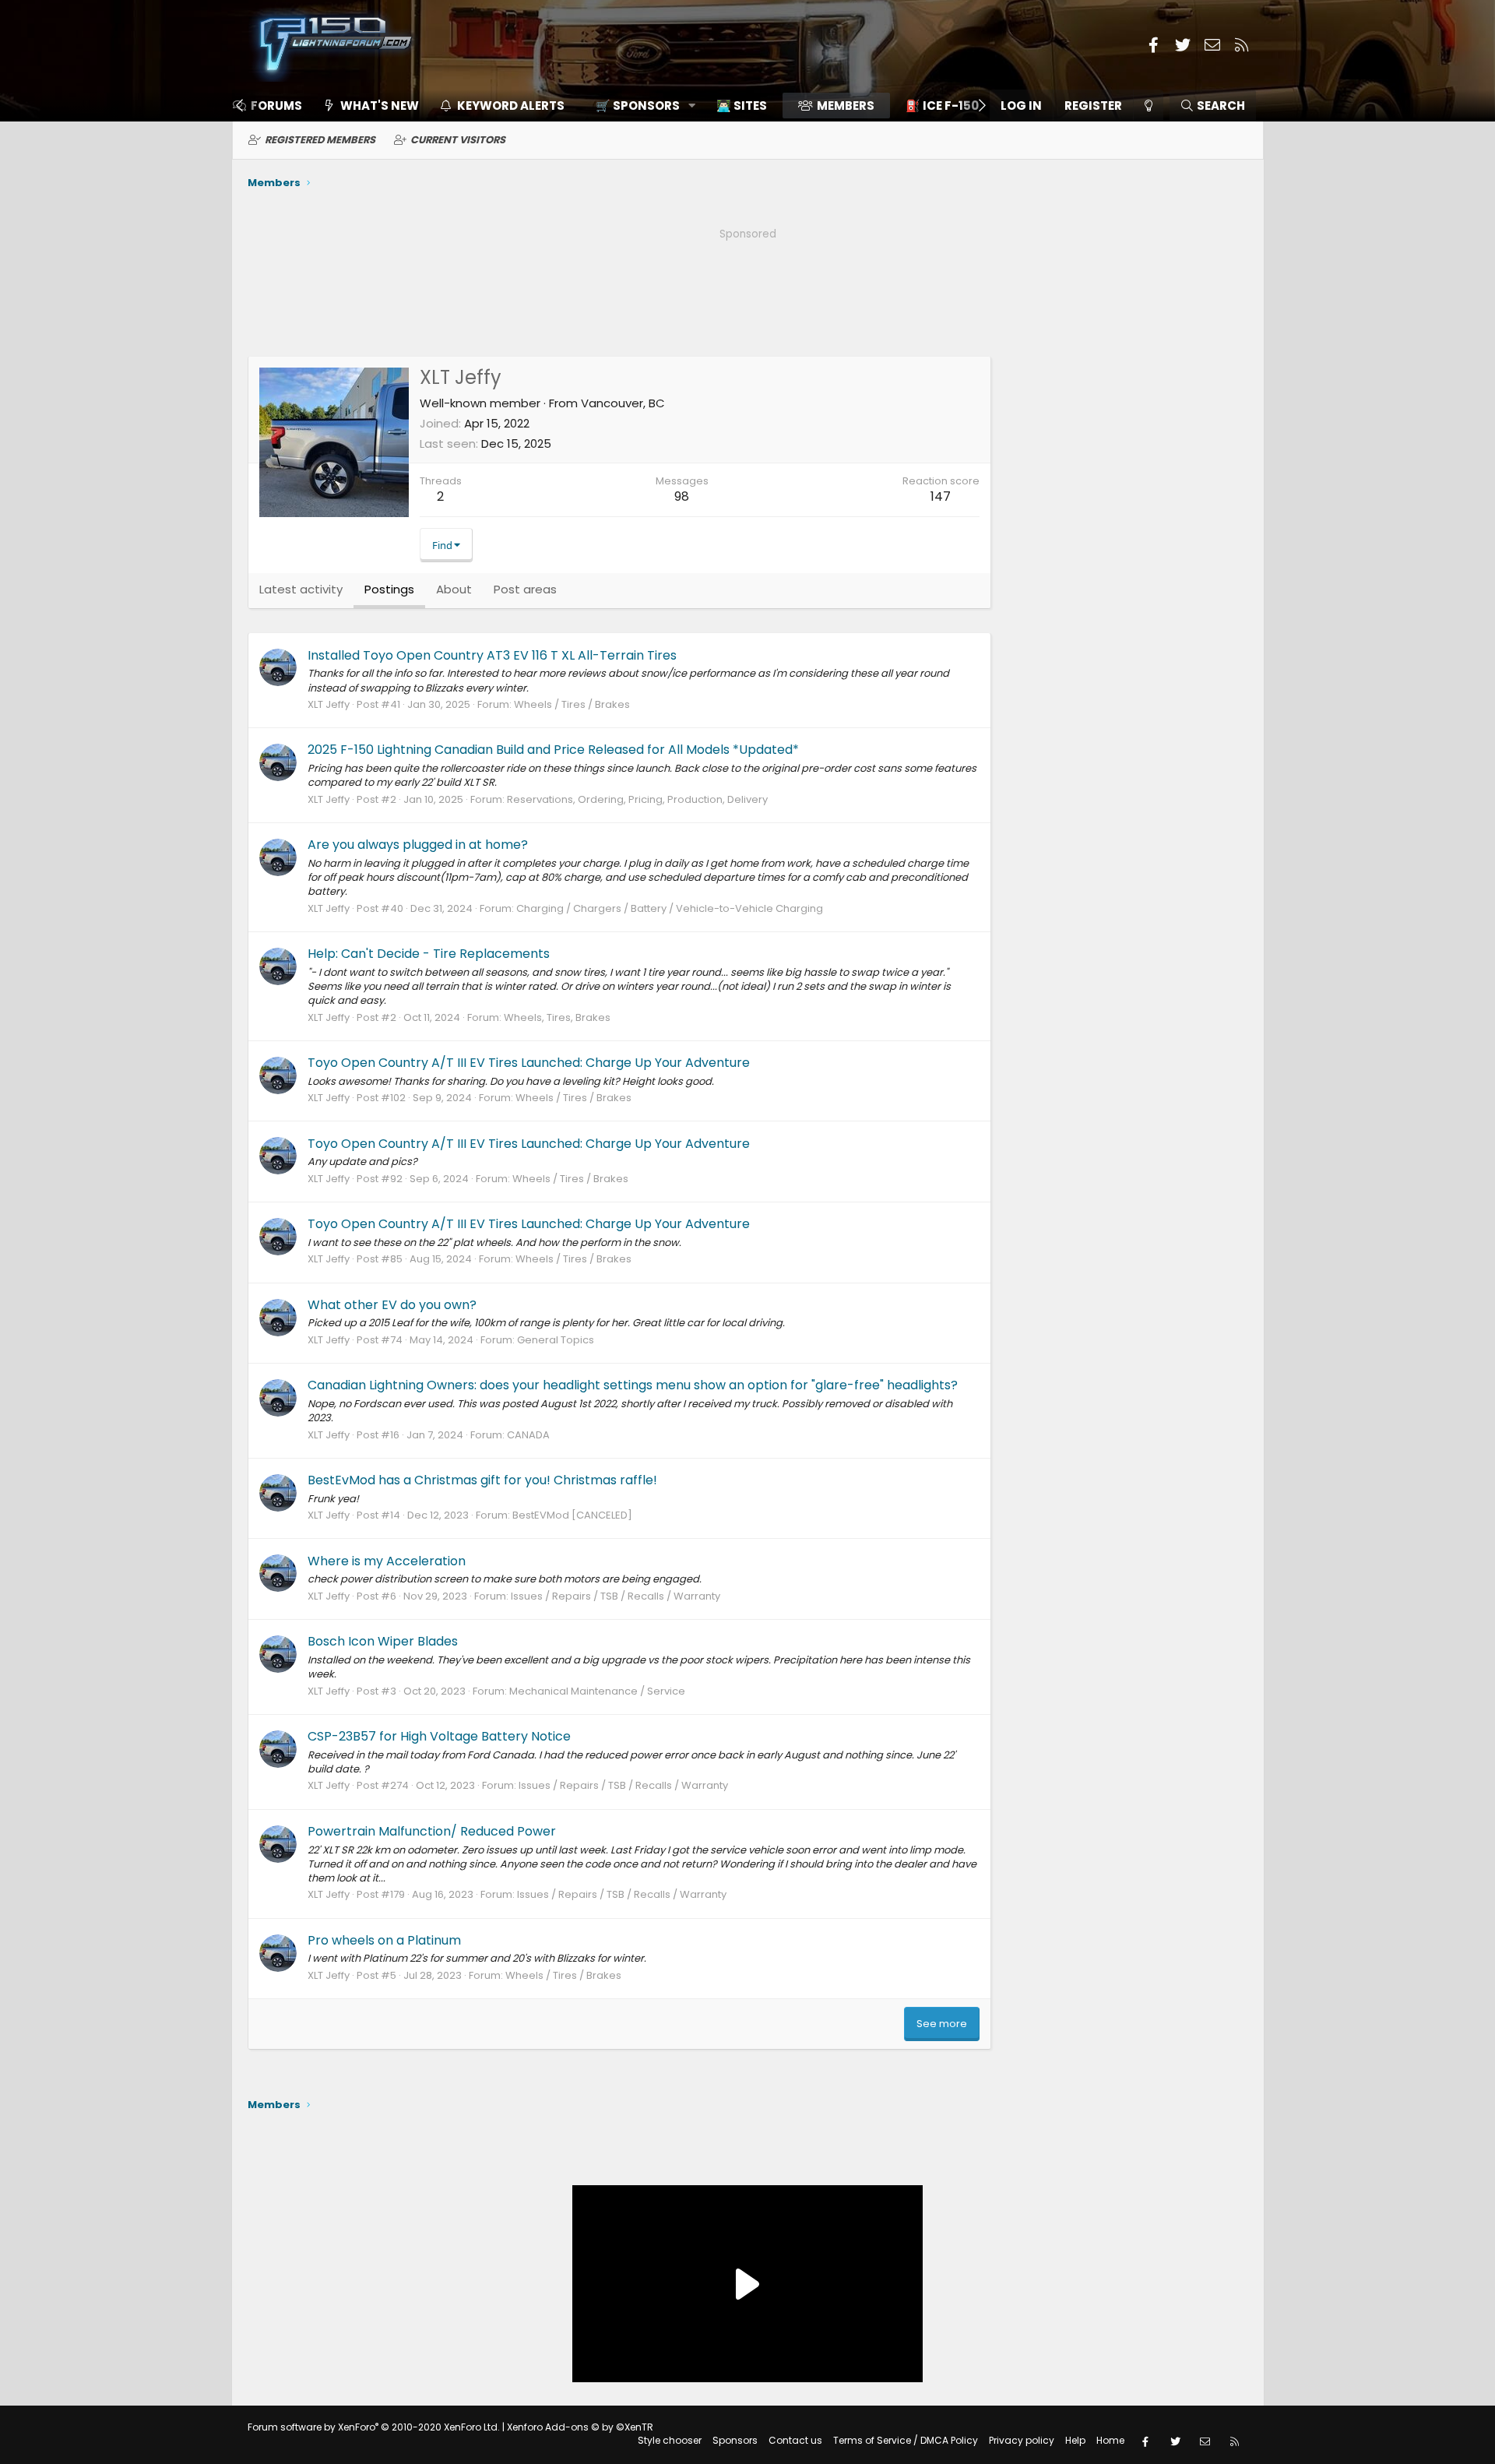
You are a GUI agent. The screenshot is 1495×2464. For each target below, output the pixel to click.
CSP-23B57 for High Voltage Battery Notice (439, 1736)
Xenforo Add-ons (580, 2427)
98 (682, 496)
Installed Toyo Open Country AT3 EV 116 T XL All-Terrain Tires (492, 655)
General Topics (556, 1340)
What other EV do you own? (392, 1305)
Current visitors (458, 140)
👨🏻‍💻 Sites (742, 106)
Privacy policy (1022, 2440)
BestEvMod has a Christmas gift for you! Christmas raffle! (482, 1480)
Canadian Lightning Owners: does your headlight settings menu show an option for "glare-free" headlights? (633, 1385)
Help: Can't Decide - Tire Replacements (429, 954)
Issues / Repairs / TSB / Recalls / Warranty (616, 1596)
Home (1110, 2440)
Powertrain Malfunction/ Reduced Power (432, 1831)
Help (1075, 2440)
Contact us (795, 2440)
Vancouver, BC (623, 403)
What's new (380, 106)
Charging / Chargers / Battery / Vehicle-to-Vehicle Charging (670, 908)
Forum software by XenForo (374, 2427)
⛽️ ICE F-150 (942, 106)
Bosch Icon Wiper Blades (383, 1641)
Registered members (320, 140)
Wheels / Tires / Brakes (572, 704)
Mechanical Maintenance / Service (597, 1691)
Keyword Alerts (511, 106)
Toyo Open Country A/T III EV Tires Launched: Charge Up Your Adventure (529, 1063)
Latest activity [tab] (301, 589)
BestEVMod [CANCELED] (572, 1515)
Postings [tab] (389, 589)
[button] (640, 106)
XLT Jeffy (329, 704)
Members (846, 106)
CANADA (528, 1435)
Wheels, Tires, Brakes (557, 1017)
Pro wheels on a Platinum (384, 1940)
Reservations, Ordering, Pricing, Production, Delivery (637, 799)
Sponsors (735, 2440)
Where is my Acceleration (387, 1561)
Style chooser (670, 2440)
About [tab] (454, 589)
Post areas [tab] (525, 589)
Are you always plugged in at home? (418, 845)
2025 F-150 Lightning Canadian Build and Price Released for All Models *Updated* (553, 750)
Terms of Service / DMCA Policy (906, 2440)
